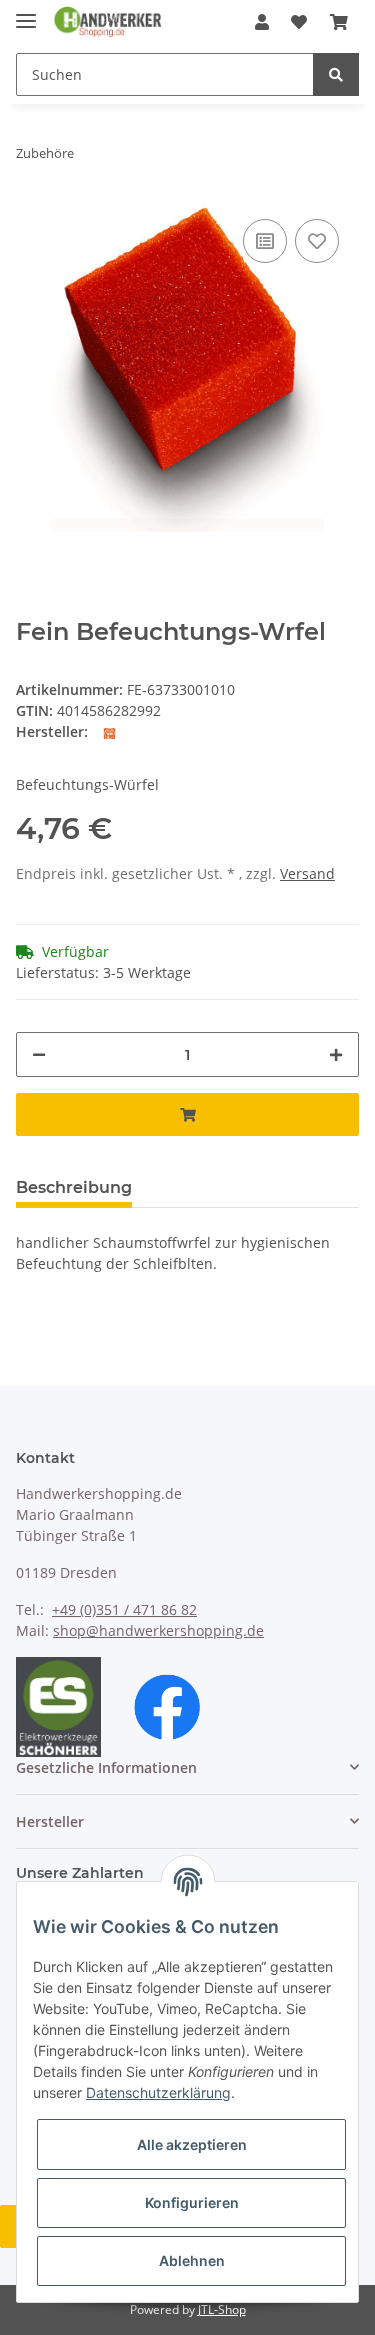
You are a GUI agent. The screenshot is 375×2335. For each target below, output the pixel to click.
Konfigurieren (192, 2202)
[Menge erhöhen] (336, 1054)
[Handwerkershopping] (108, 22)
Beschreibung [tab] (74, 1187)
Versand (307, 873)
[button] (262, 22)
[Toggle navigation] (26, 12)
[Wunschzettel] (299, 22)
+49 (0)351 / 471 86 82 (124, 1609)
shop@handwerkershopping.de (158, 1630)
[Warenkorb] (339, 22)
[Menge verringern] (39, 1054)
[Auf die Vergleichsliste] (265, 241)
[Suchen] (336, 74)
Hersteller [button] (50, 1821)
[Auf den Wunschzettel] (317, 241)
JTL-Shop (222, 2309)
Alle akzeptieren (192, 2144)
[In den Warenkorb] (187, 1114)
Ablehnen (192, 2260)
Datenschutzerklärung (158, 2092)
